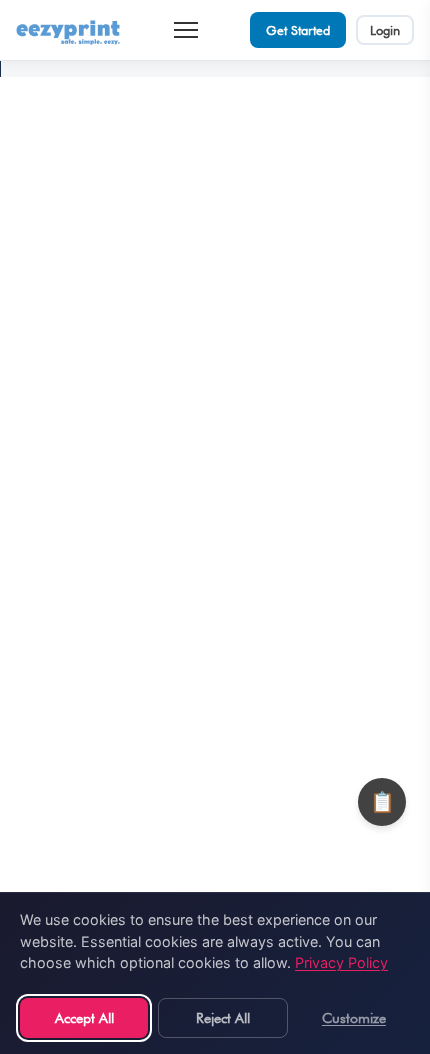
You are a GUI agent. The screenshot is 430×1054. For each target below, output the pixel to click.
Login (385, 30)
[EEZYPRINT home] (69, 30)
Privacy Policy (341, 962)
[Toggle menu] (186, 30)
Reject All (223, 1017)
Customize (354, 1017)
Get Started (298, 30)
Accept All (84, 1017)
